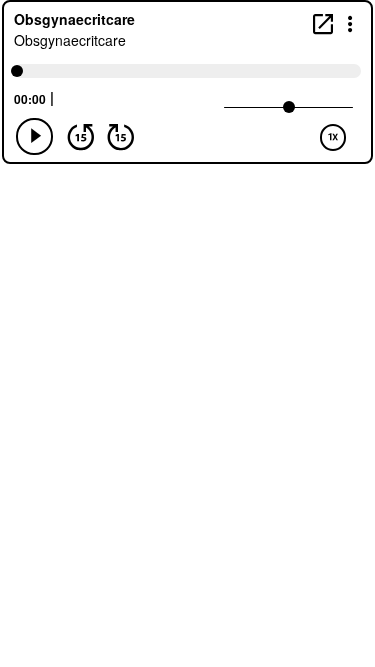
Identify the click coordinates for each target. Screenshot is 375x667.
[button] (350, 22)
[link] (323, 23)
